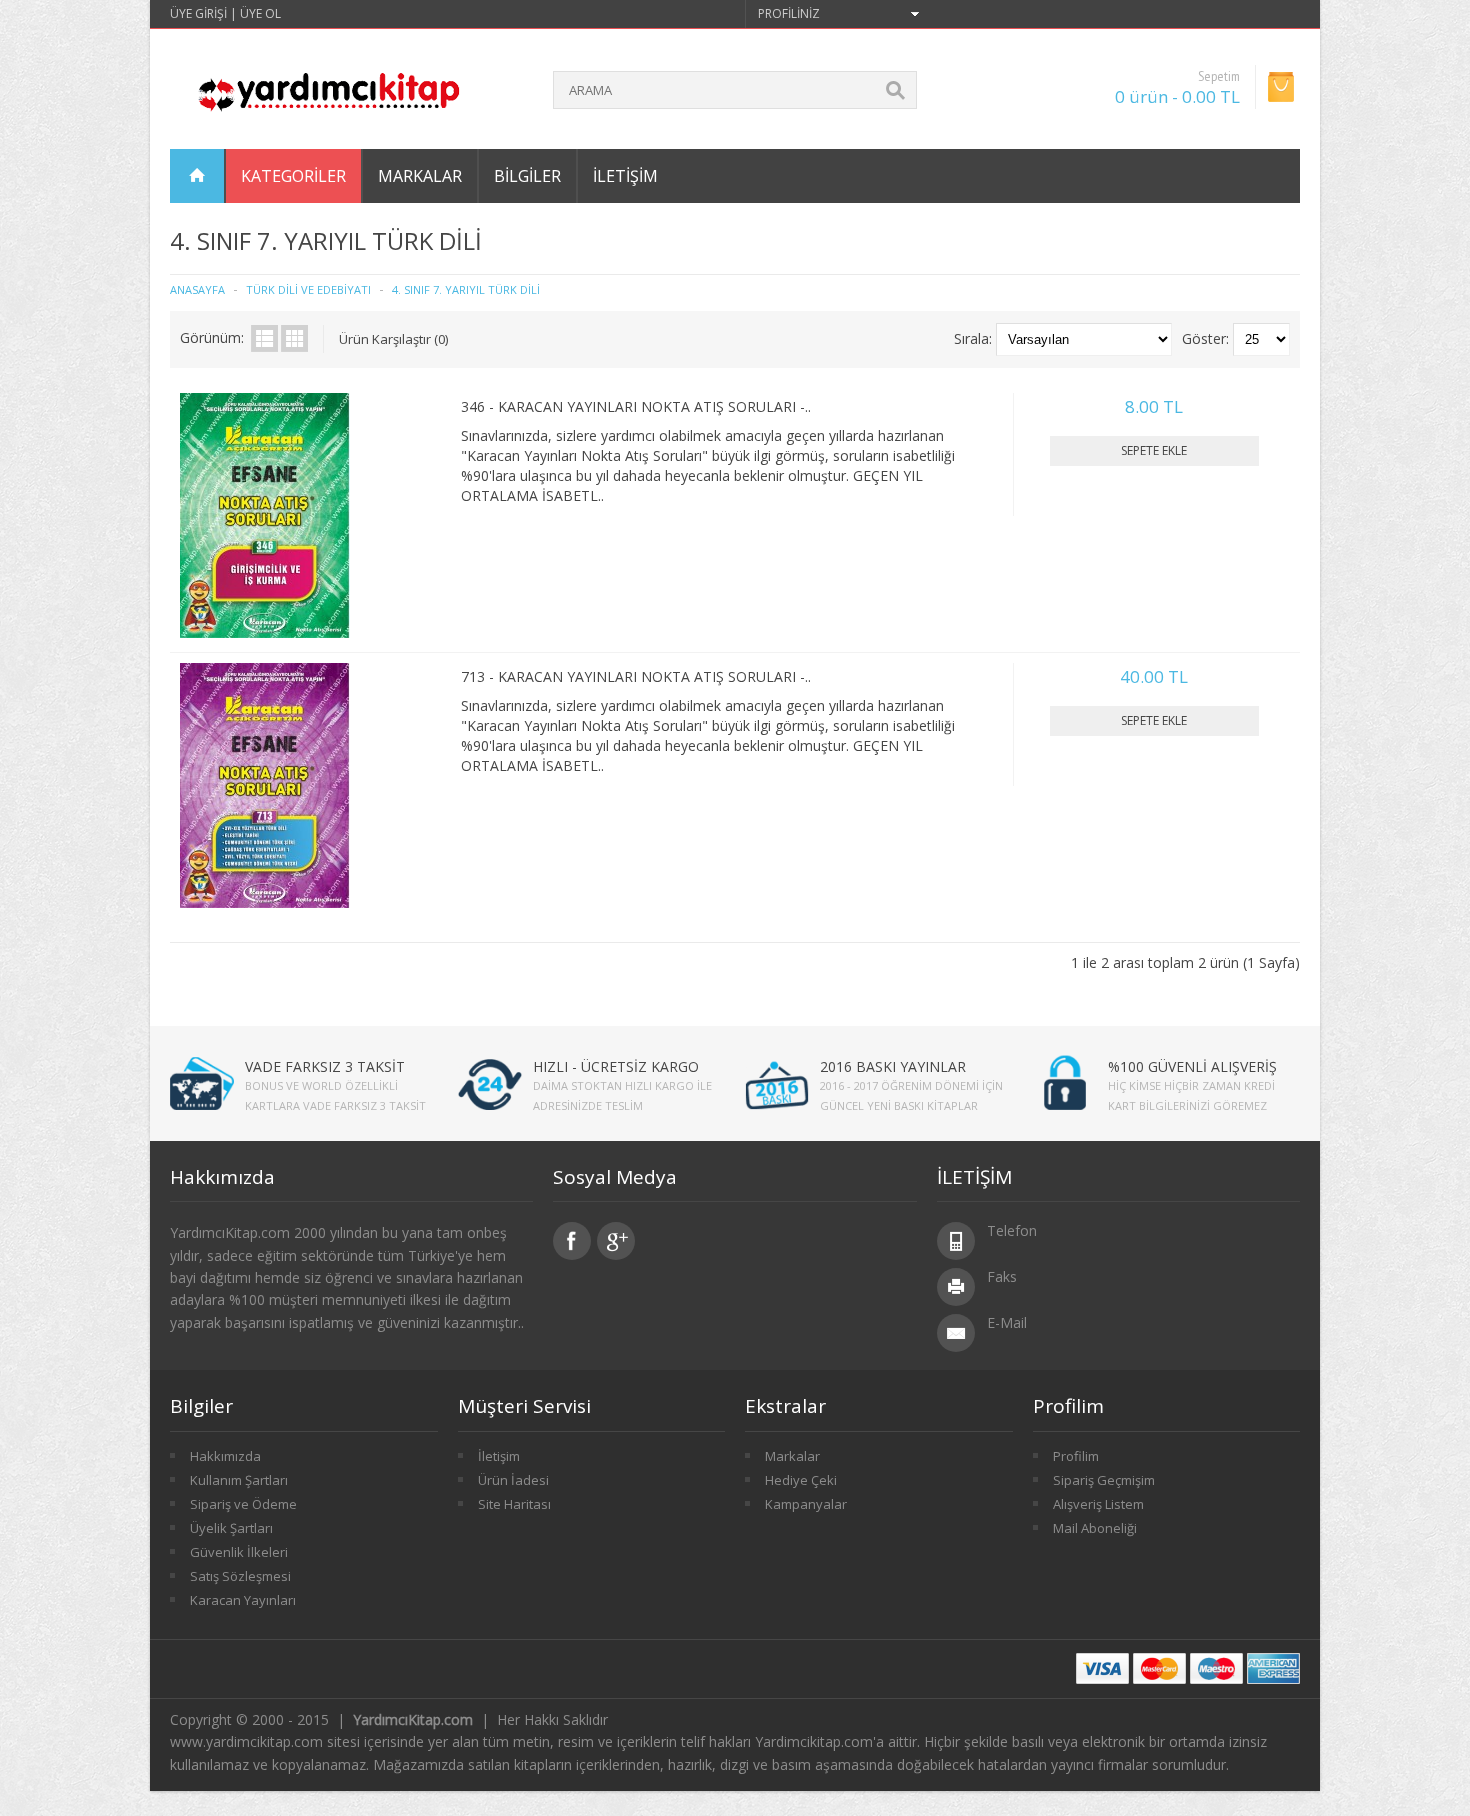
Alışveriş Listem (1098, 1504)
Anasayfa (197, 289)
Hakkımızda (225, 1456)
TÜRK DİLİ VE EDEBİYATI (308, 289)
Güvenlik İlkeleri (239, 1552)
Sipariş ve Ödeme (243, 1504)
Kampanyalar (806, 1504)
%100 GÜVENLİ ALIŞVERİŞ (1192, 1066)
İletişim (625, 176)
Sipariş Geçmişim (1104, 1480)
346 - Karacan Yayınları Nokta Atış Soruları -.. (636, 406)
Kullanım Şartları (239, 1480)
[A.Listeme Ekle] (386, 615)
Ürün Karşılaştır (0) (393, 339)
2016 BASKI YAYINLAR (893, 1066)
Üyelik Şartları (231, 1528)
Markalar (792, 1456)
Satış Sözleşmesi (240, 1576)
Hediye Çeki (801, 1480)
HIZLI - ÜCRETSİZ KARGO (616, 1066)
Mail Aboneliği (1095, 1528)
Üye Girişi (198, 13)
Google (616, 1241)
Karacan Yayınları (243, 1600)
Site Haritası (514, 1504)
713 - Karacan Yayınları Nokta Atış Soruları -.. (636, 676)
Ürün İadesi (513, 1480)
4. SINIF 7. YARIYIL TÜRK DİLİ (466, 289)
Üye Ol (260, 13)
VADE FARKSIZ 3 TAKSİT (325, 1066)
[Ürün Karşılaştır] (419, 615)
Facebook (572, 1241)
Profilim (1076, 1456)
